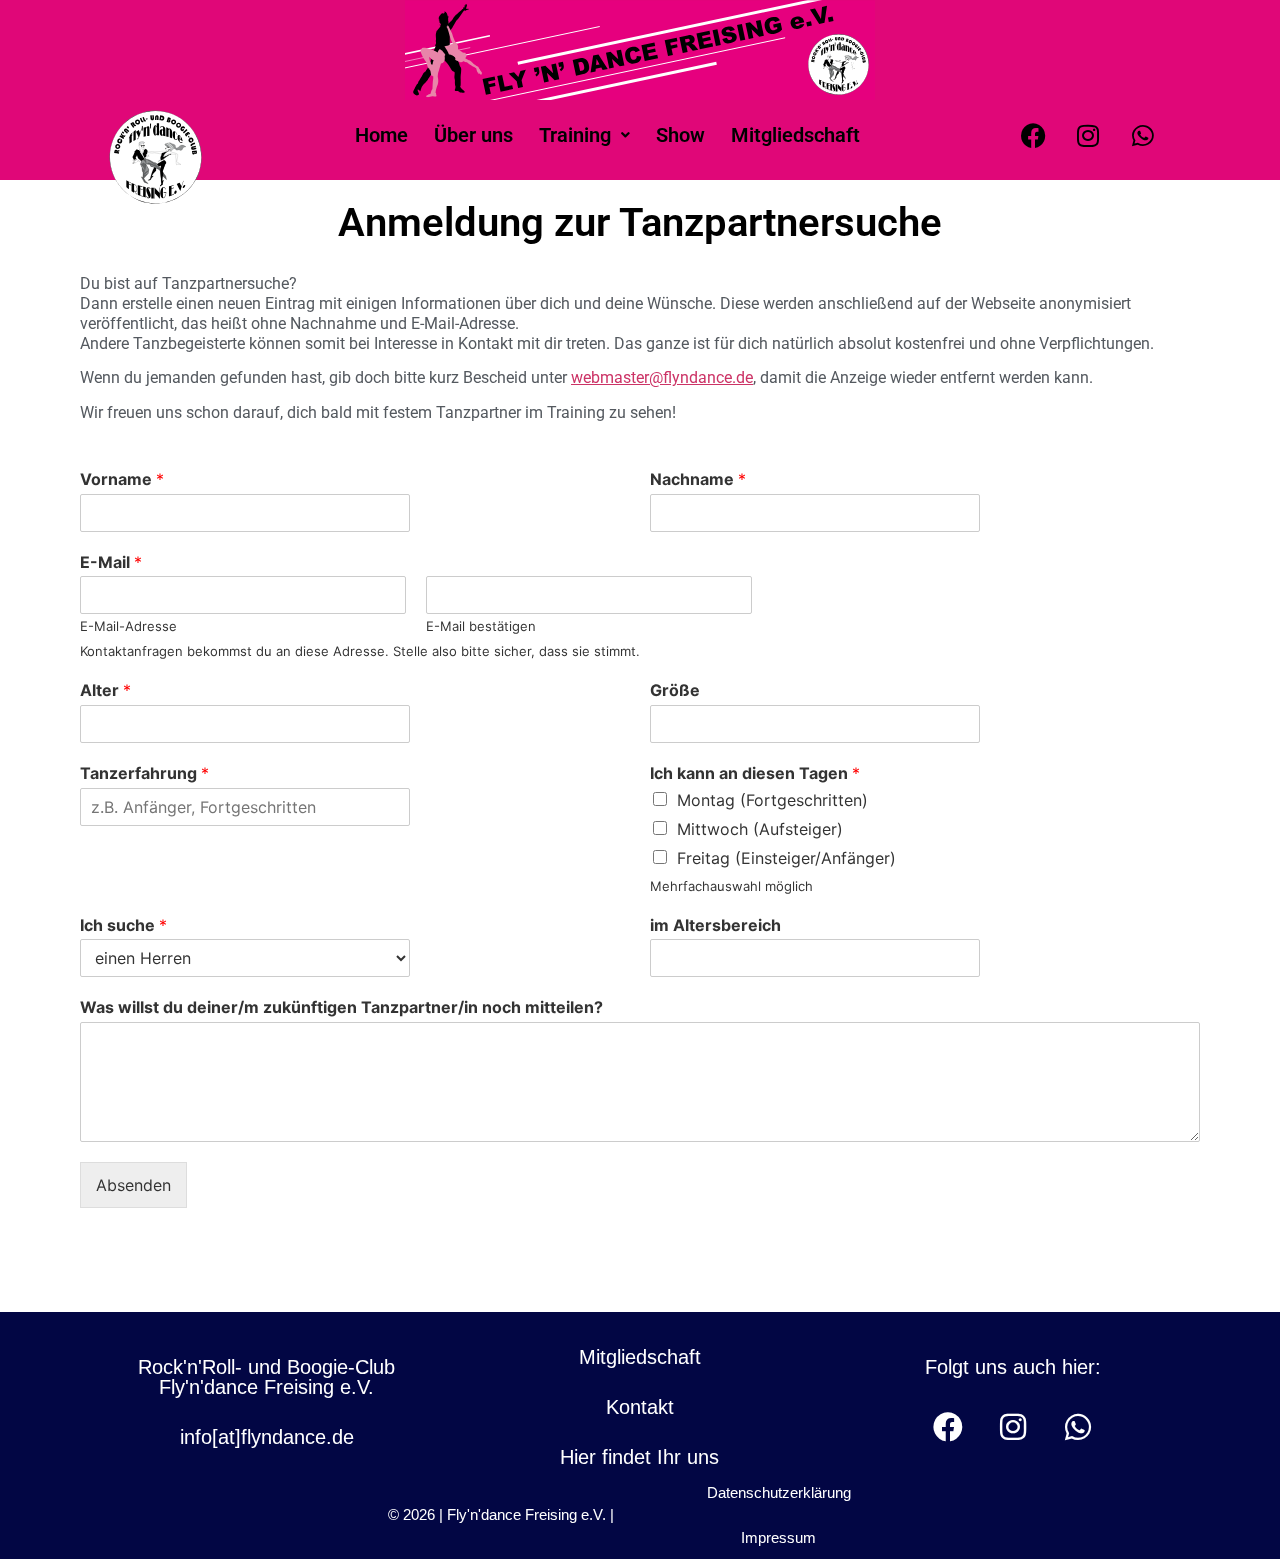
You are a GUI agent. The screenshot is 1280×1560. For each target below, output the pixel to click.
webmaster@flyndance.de (662, 377)
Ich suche (123, 925)
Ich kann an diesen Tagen (755, 773)
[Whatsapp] (1143, 135)
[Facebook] (1033, 135)
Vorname (122, 479)
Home (381, 135)
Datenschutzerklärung (779, 1492)
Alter (105, 690)
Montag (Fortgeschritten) (772, 800)
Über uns (473, 135)
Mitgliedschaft (795, 135)
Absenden (133, 1185)
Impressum (778, 1537)
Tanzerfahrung (144, 773)
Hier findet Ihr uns (639, 1457)
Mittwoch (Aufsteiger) (760, 829)
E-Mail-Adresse (128, 626)
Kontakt (640, 1407)
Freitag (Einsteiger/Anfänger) (786, 858)
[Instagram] (1088, 135)
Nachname (698, 479)
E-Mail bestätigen (481, 626)
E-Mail (111, 562)
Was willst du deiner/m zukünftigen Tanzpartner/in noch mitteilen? (341, 1007)
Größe (675, 690)
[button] (584, 135)
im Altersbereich (715, 925)
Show (680, 135)
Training (575, 135)
